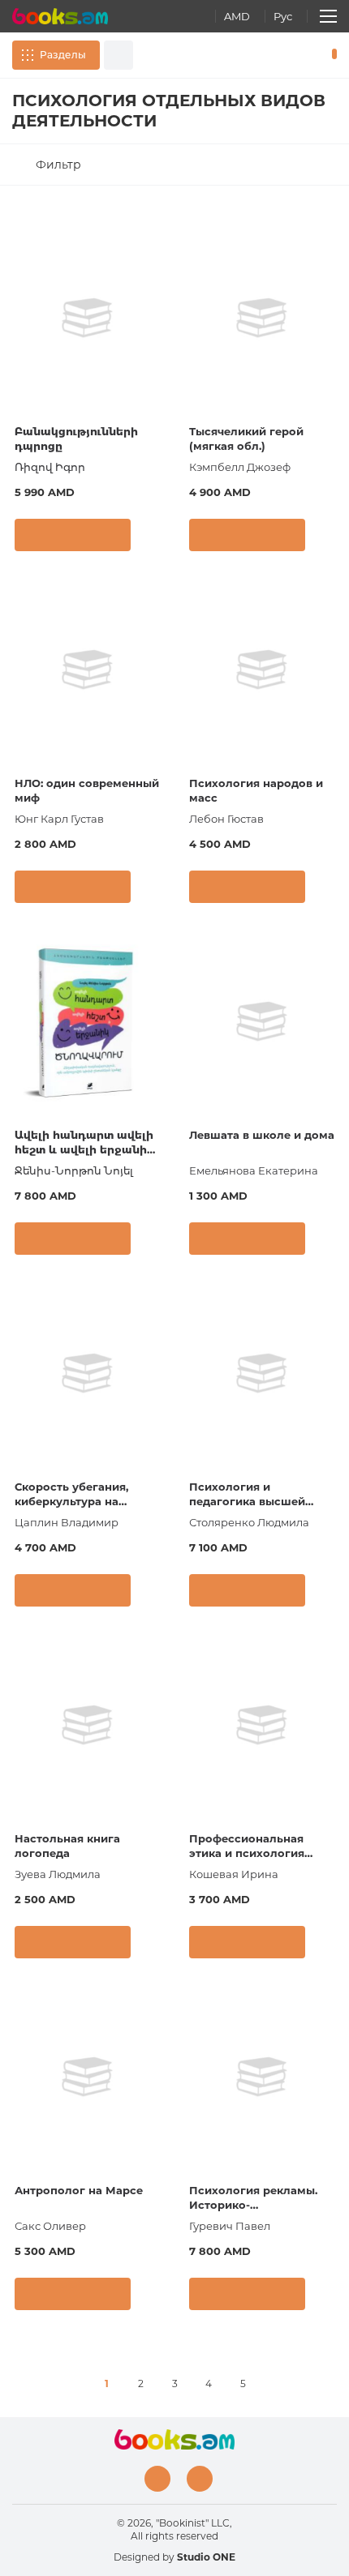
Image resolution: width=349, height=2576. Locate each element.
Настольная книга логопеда (67, 1846)
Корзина (331, 55)
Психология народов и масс (256, 790)
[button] (153, 539)
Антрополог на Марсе (79, 2190)
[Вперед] (277, 2384)
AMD (237, 16)
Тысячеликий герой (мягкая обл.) (246, 439)
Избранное (307, 55)
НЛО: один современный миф (87, 790)
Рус (283, 16)
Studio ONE (206, 2557)
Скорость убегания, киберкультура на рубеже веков (71, 1496)
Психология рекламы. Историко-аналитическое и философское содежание (253, 2199)
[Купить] (73, 535)
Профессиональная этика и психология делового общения (247, 1847)
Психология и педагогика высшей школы (247, 1496)
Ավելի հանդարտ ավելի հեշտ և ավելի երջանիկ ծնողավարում (84, 1144)
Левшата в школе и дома (262, 1135)
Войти (283, 55)
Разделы (63, 55)
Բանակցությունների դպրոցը (76, 439)
